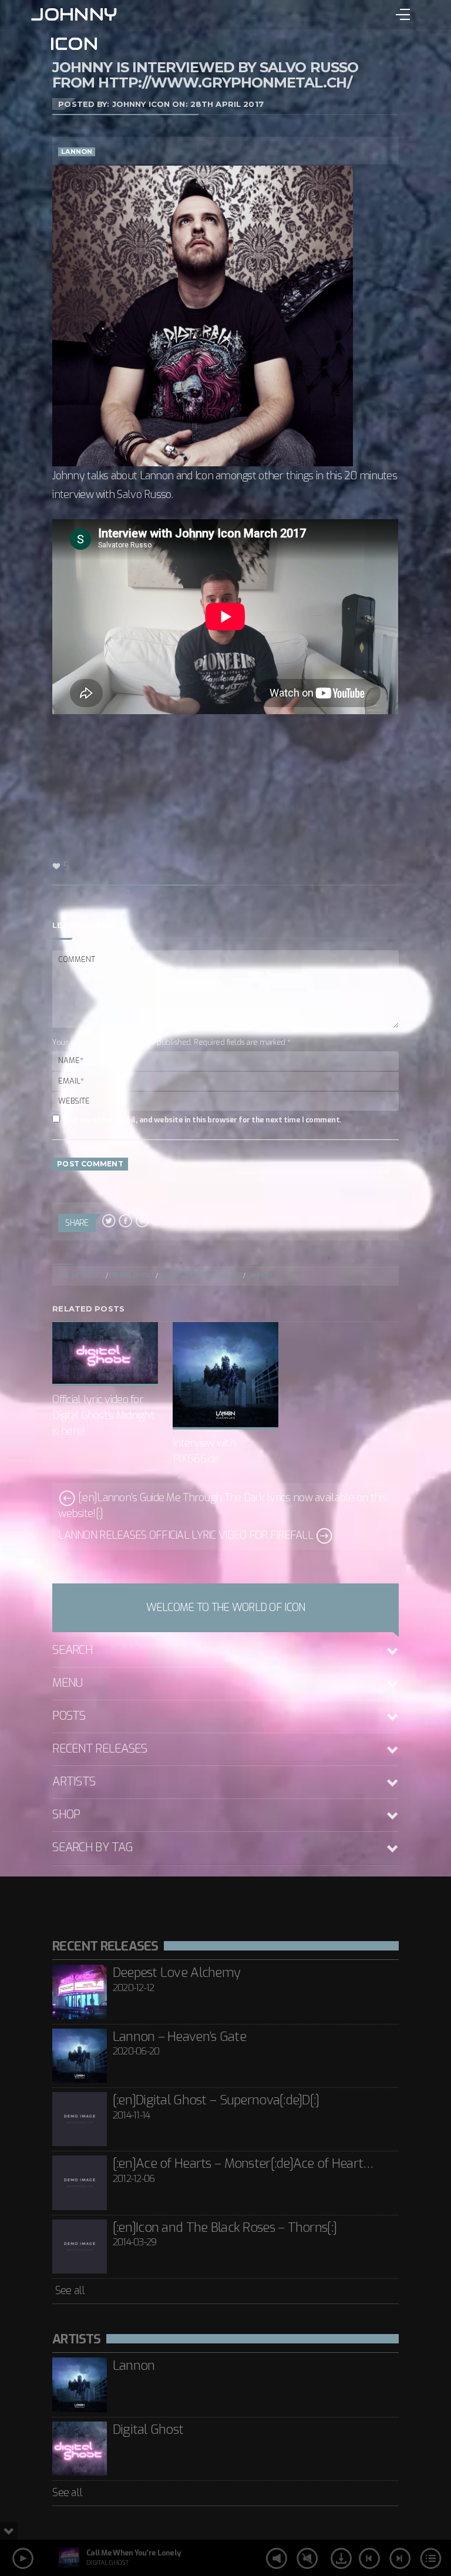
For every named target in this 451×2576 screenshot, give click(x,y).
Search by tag (92, 1847)
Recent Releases (100, 1749)
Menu (67, 1683)
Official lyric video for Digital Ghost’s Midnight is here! (103, 1415)
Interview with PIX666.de (204, 1451)
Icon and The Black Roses (200, 1275)
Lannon (77, 152)
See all (68, 2291)
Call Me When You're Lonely (133, 2553)
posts (69, 1716)
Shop (66, 1815)
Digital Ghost (132, 1275)
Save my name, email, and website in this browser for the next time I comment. (201, 1120)
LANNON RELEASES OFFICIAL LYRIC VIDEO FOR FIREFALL (187, 1535)
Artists (74, 1782)
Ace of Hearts (81, 1275)
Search (73, 1650)
